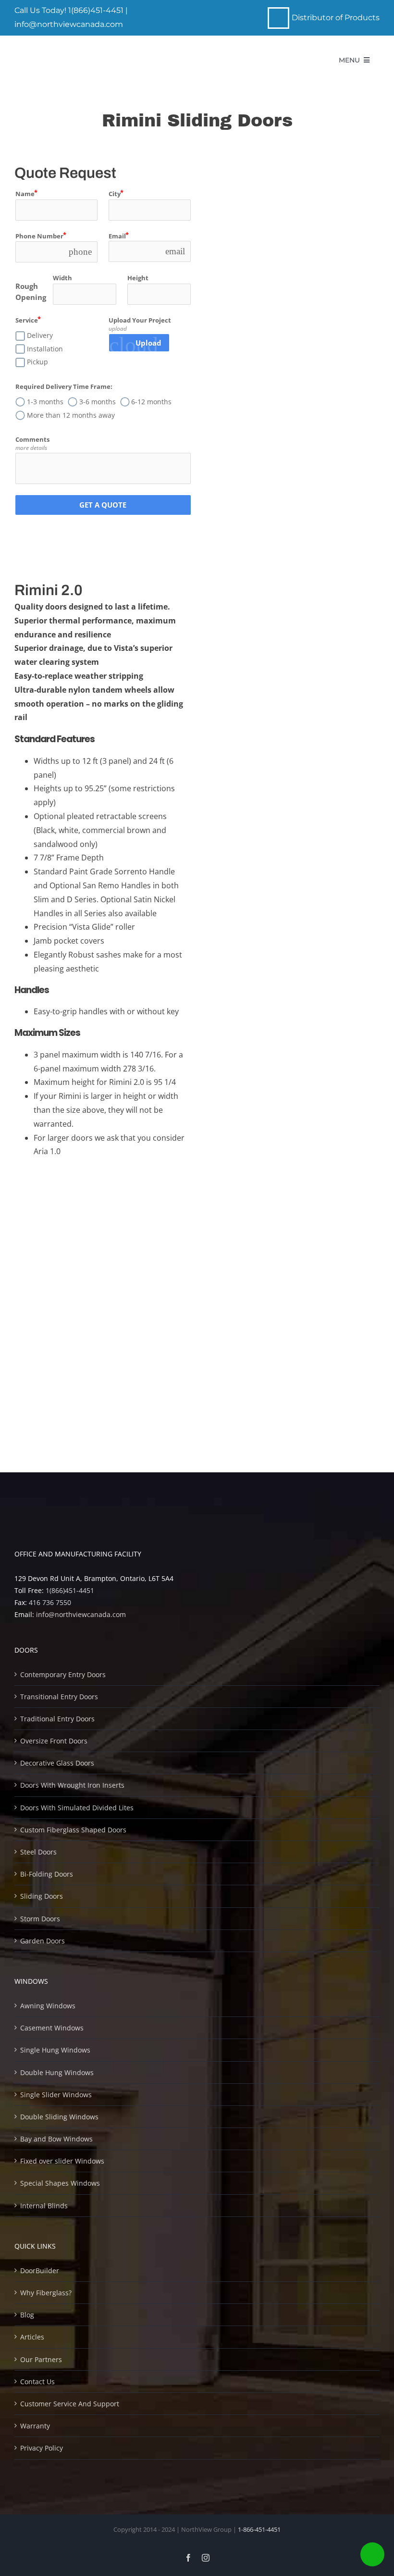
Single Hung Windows (55, 2050)
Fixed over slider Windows (62, 2161)
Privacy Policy (42, 2448)
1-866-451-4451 (259, 2529)
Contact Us (37, 2382)
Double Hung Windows (57, 2072)
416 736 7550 (50, 1602)
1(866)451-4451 (96, 10)
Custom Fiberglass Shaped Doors (73, 1830)
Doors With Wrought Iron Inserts (72, 1785)
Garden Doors (43, 1941)
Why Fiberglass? (46, 2293)
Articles (32, 2337)
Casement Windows (52, 2028)
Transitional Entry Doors (59, 1697)
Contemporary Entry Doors (63, 1674)
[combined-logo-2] (83, 54)
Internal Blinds (44, 2206)
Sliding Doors (42, 1896)
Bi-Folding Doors (47, 1874)
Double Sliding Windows (59, 2117)
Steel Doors (38, 1852)
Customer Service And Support (70, 2404)
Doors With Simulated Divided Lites (77, 1808)
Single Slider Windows (56, 2095)
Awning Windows (48, 2006)
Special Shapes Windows (60, 2183)
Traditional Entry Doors (57, 1719)
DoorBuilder (40, 2271)
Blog (27, 2315)
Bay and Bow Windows (56, 2139)
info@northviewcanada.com (69, 24)
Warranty (35, 2426)
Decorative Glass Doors (57, 1763)
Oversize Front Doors (54, 1741)
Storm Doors (40, 1919)
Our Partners (41, 2359)
